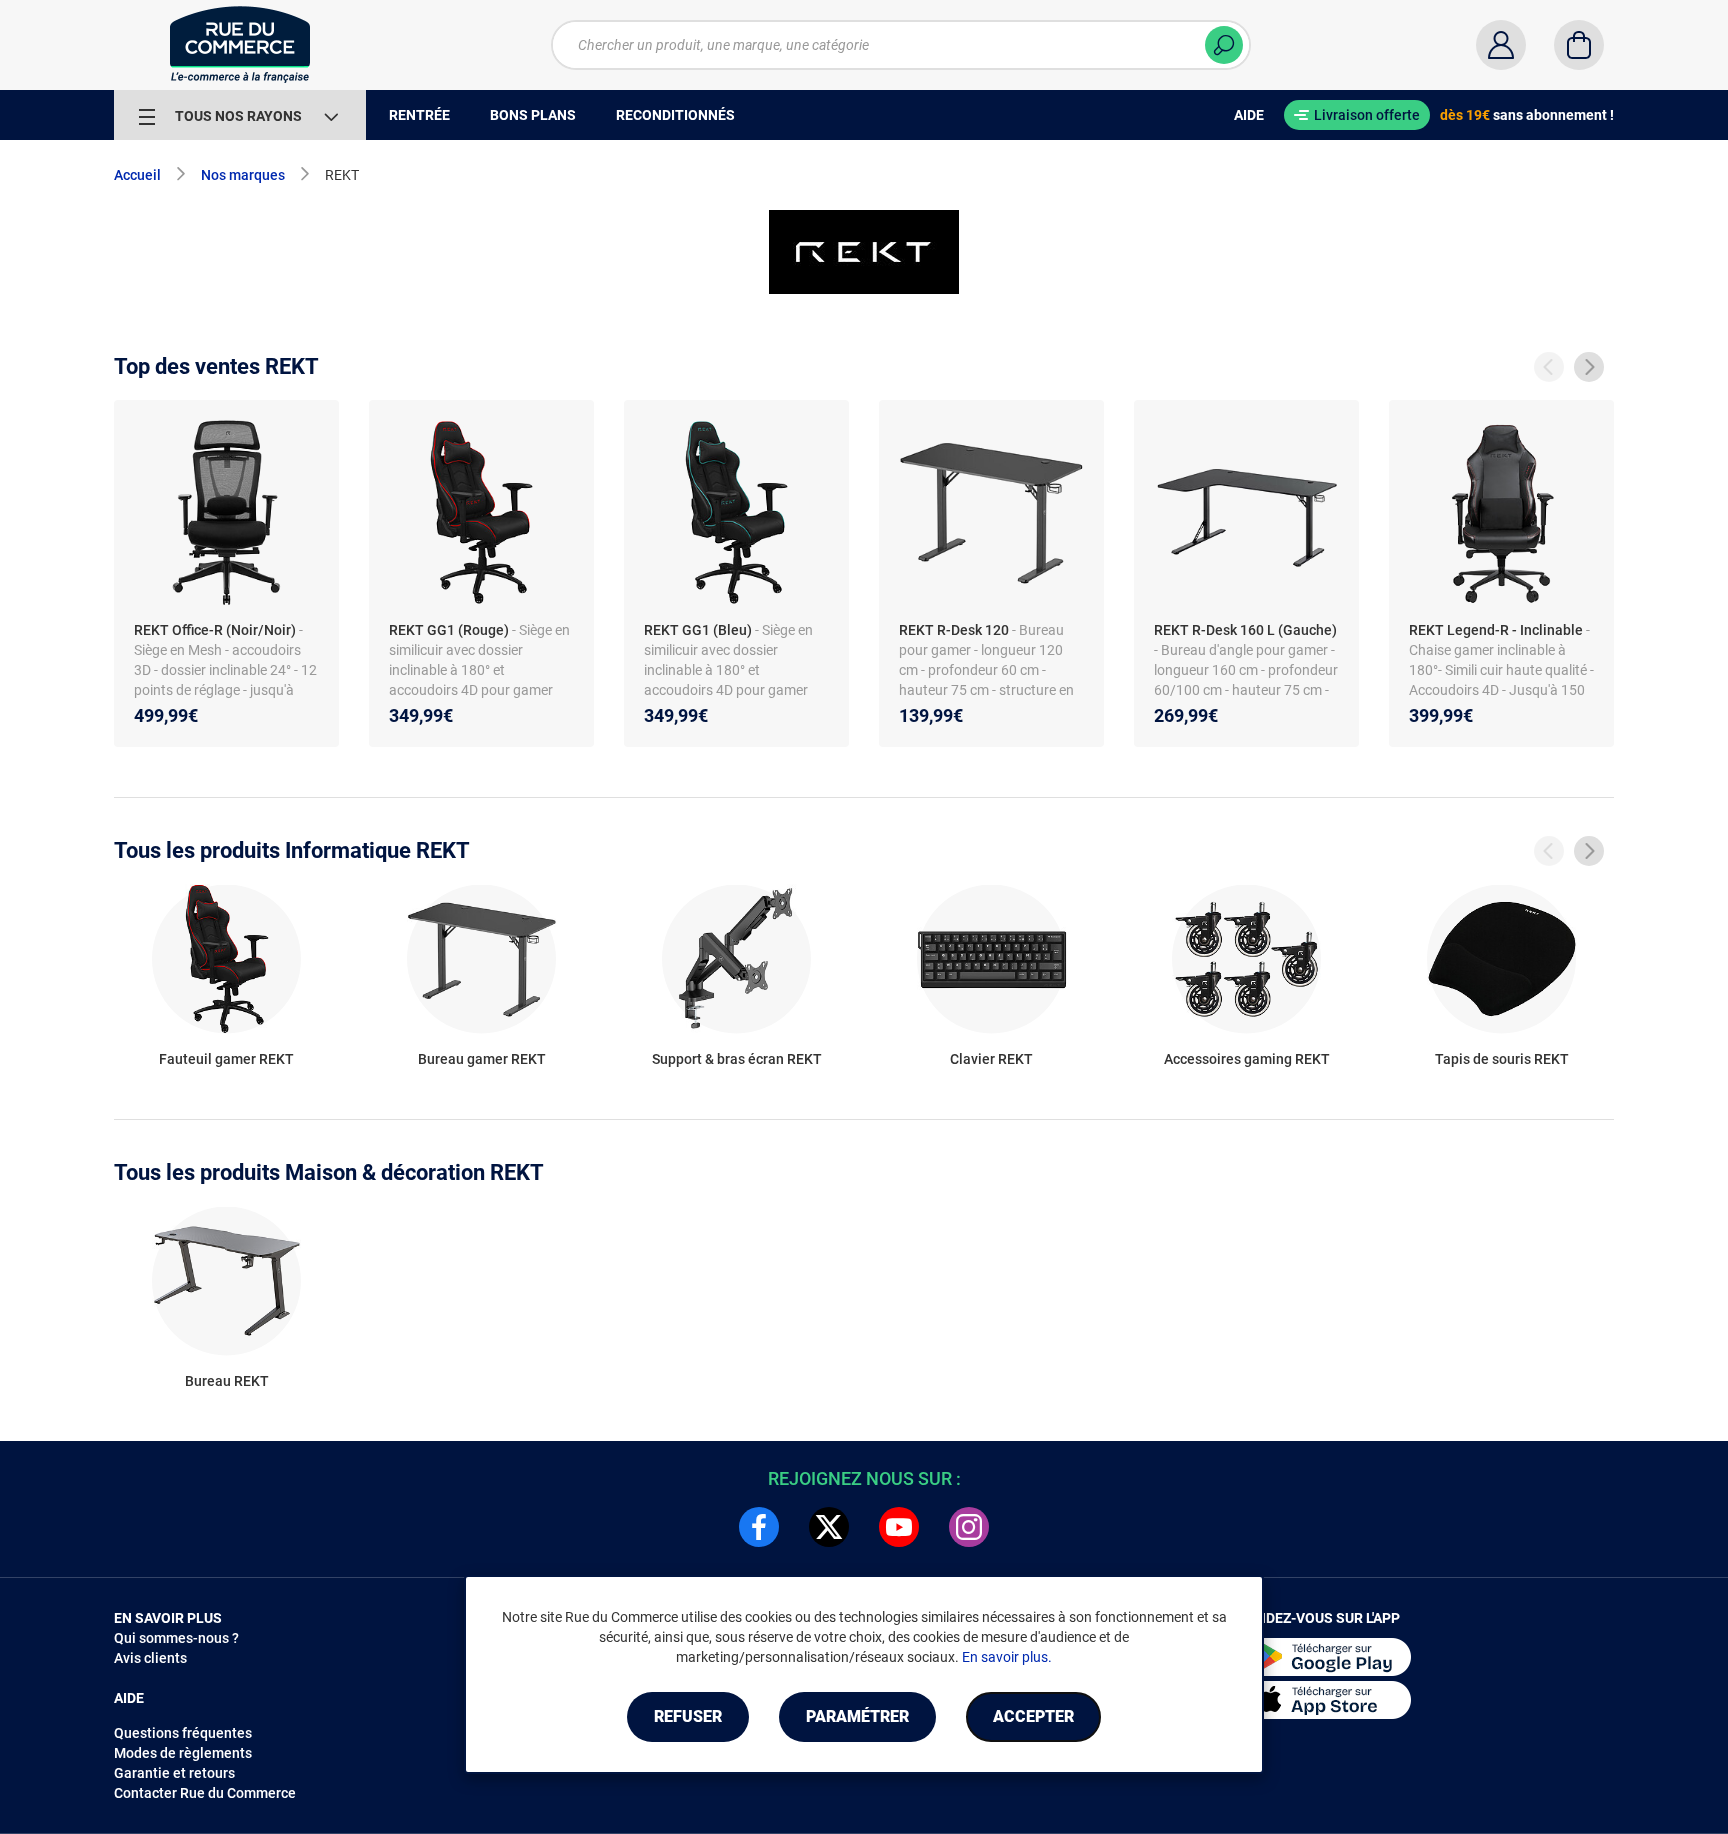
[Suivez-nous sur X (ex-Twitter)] (829, 1527)
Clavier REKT (991, 1059)
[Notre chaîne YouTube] (899, 1527)
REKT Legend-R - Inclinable (1496, 630)
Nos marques (243, 175)
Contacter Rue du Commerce (205, 1793)
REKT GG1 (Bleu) (698, 630)
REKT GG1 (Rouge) (449, 630)
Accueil (137, 175)
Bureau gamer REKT (482, 1059)
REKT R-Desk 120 (954, 630)
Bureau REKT (227, 1381)
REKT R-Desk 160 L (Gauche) (1245, 630)
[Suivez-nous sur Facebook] (759, 1527)
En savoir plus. (1007, 1657)
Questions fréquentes (183, 1733)
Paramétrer (857, 1716)
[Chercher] (1224, 45)
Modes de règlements (183, 1753)
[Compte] (1501, 45)
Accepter (1033, 1716)
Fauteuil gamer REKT (226, 1059)
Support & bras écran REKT (737, 1059)
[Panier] (1579, 45)
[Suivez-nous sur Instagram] (969, 1527)
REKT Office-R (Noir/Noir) (215, 630)
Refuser (688, 1716)
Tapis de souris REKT (1502, 1059)
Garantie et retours (174, 1773)
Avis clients (150, 1658)
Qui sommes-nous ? (176, 1638)
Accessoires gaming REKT (1247, 1059)
